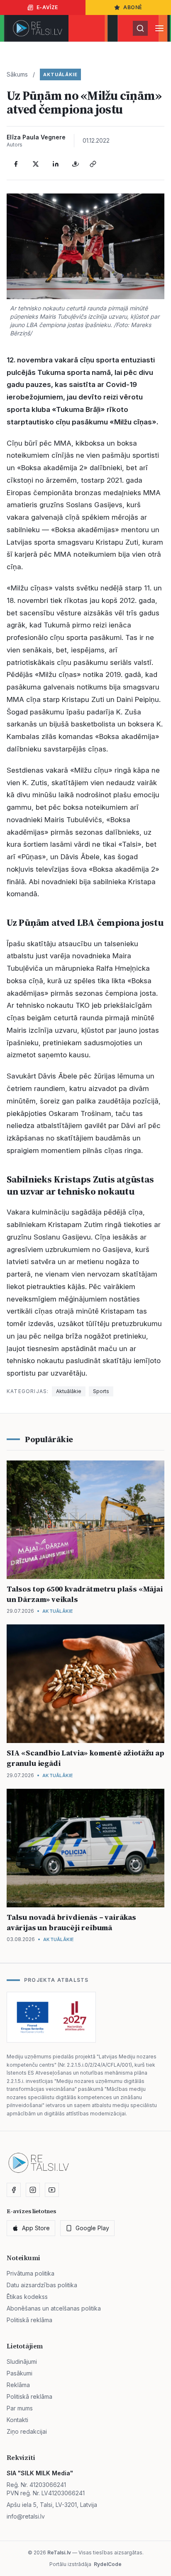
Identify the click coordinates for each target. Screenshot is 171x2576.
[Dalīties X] (36, 164)
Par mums (20, 2408)
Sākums (17, 74)
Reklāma (18, 2385)
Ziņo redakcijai (27, 2431)
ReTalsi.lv (59, 2552)
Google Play (92, 2228)
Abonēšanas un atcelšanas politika (54, 2308)
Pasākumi (20, 2373)
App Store (36, 2228)
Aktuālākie (60, 74)
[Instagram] (33, 2190)
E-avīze (47, 7)
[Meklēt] (140, 28)
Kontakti (17, 2420)
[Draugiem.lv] (76, 164)
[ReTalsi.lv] (38, 28)
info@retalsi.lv (26, 2516)
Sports (101, 1391)
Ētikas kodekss (27, 2297)
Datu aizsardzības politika (42, 2285)
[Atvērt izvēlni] (159, 28)
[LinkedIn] (56, 164)
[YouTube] (52, 2190)
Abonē (133, 7)
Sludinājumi (22, 2362)
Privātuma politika (31, 2273)
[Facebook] (16, 164)
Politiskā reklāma (29, 2320)
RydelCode (108, 2564)
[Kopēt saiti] (93, 164)
